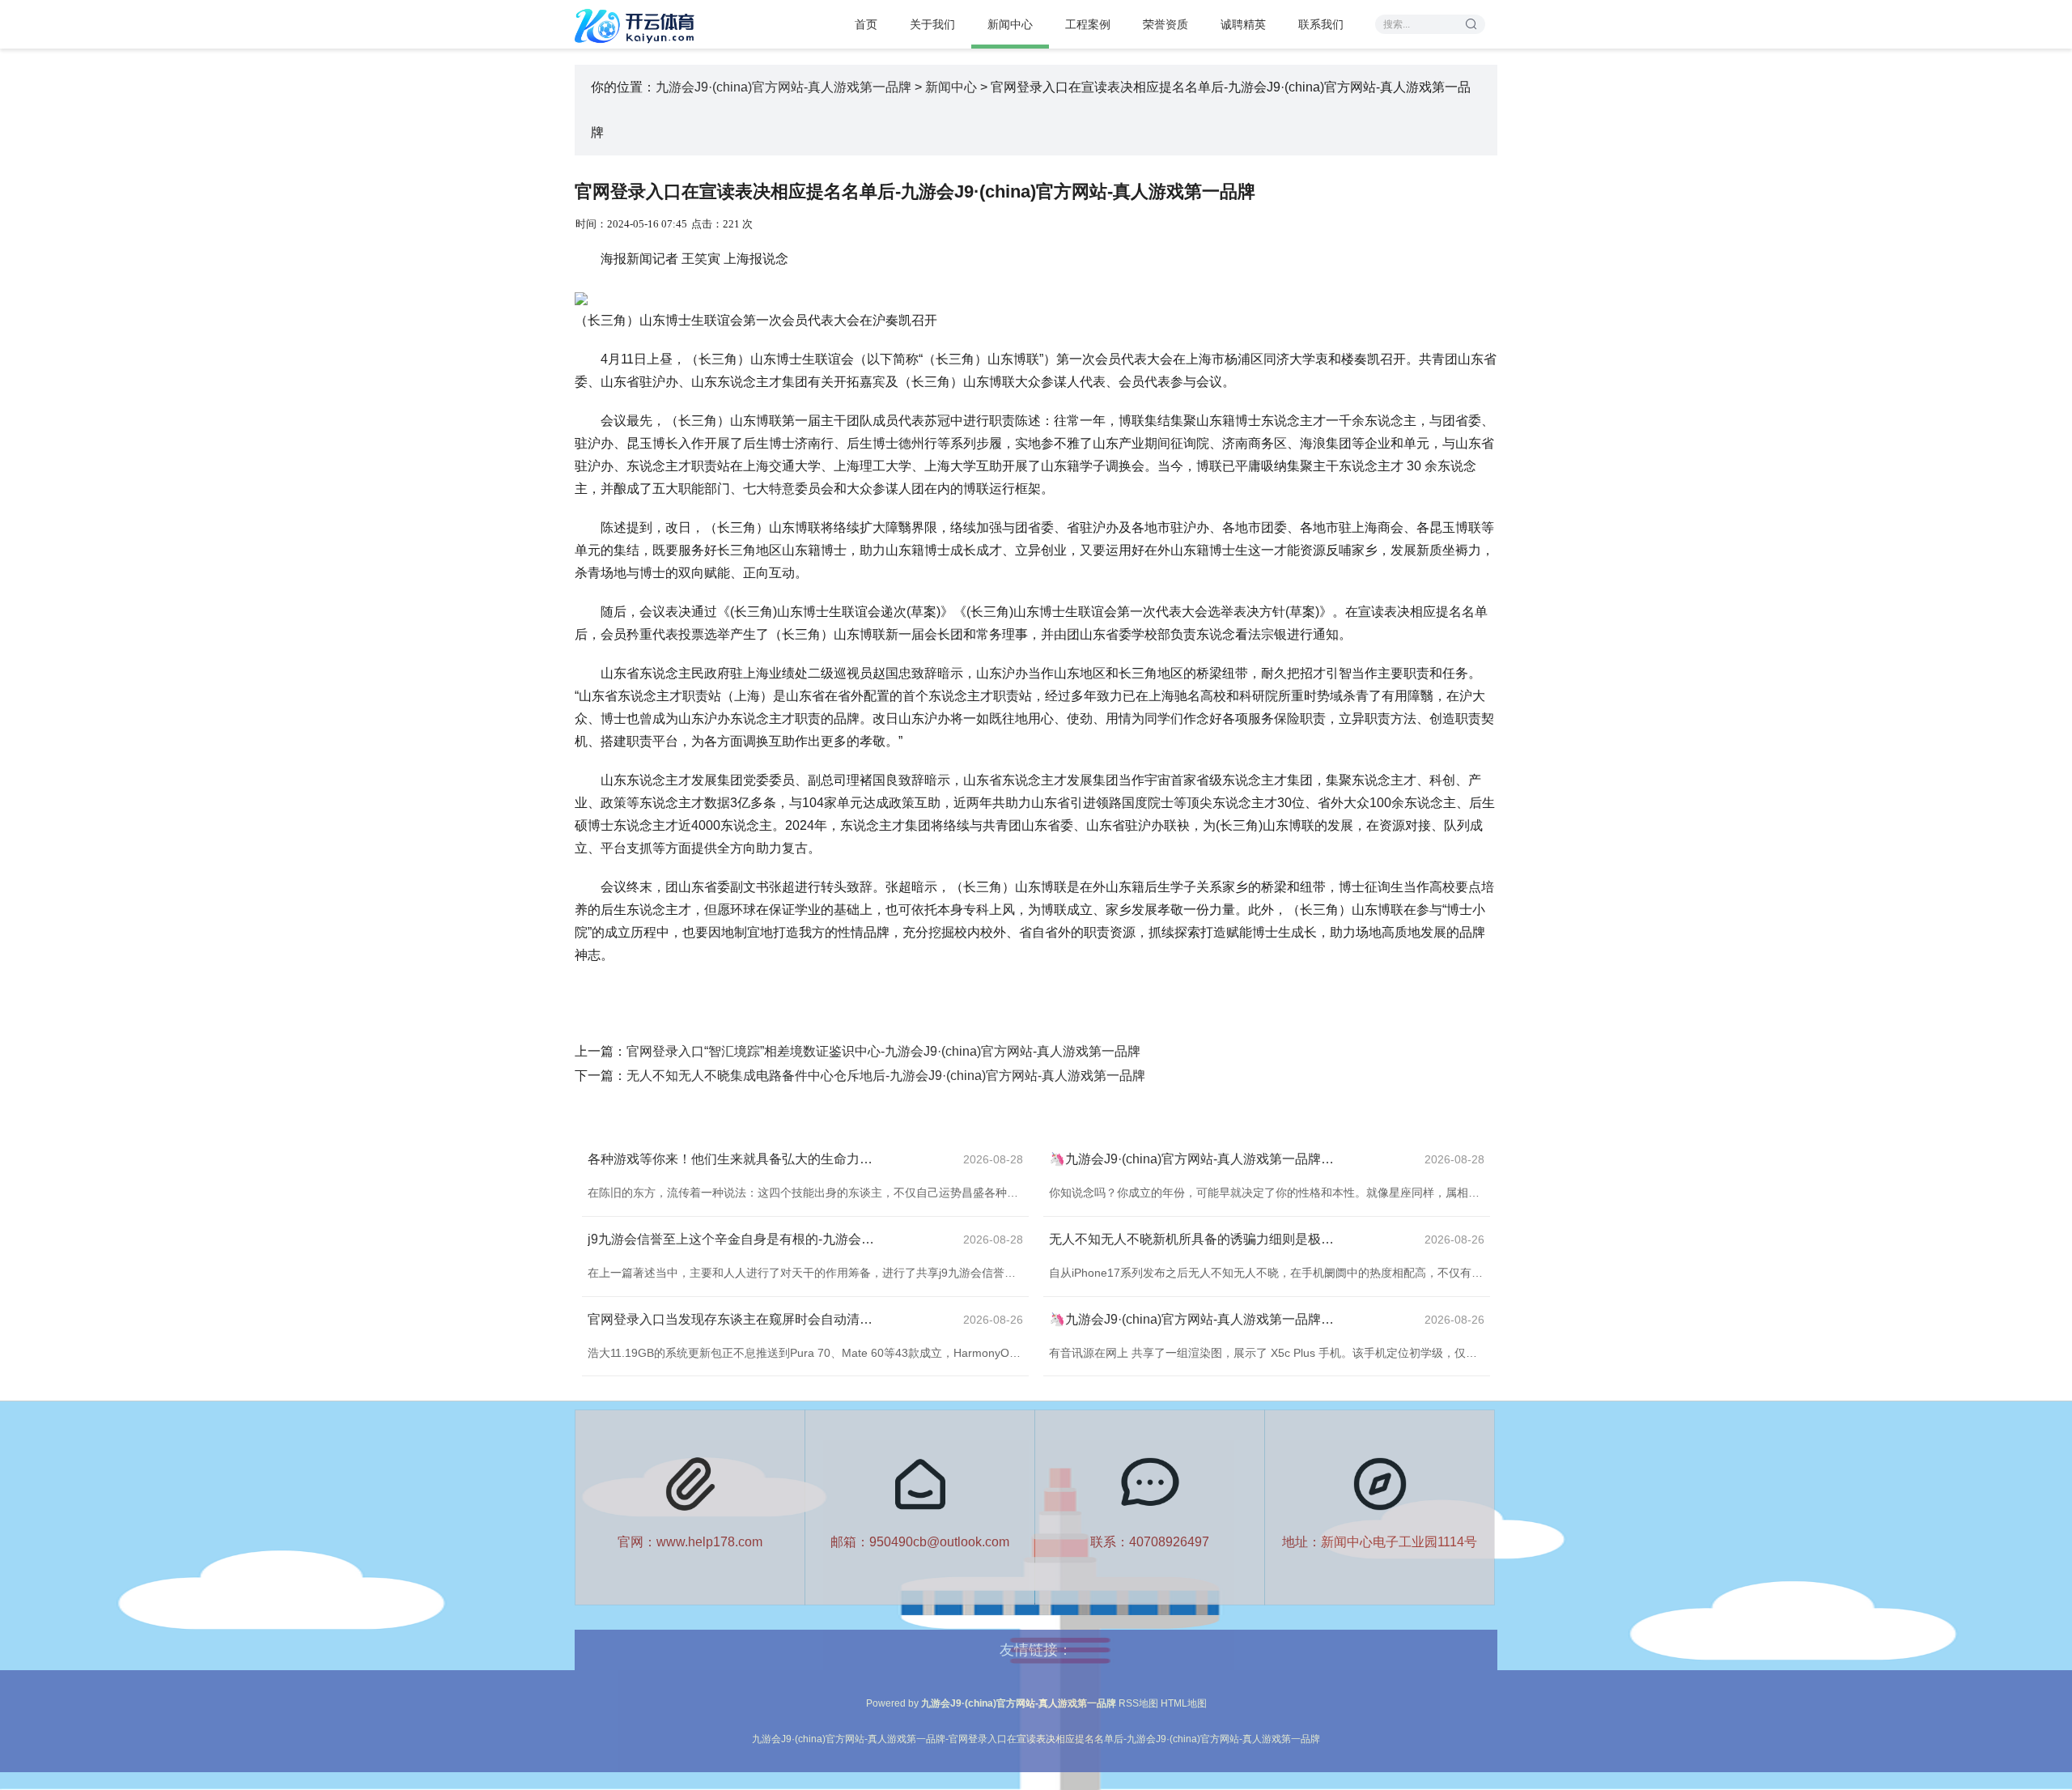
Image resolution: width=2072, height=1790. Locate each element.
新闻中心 (1010, 24)
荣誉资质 (1165, 24)
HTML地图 (1184, 1703)
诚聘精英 (1243, 24)
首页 (866, 24)
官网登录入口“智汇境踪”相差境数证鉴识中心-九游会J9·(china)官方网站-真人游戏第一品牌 (883, 1051)
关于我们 (932, 24)
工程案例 (1088, 24)
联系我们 (1321, 24)
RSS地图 (1138, 1703)
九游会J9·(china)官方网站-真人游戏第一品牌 (783, 87)
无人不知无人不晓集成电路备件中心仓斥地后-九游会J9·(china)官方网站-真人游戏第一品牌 (886, 1076)
